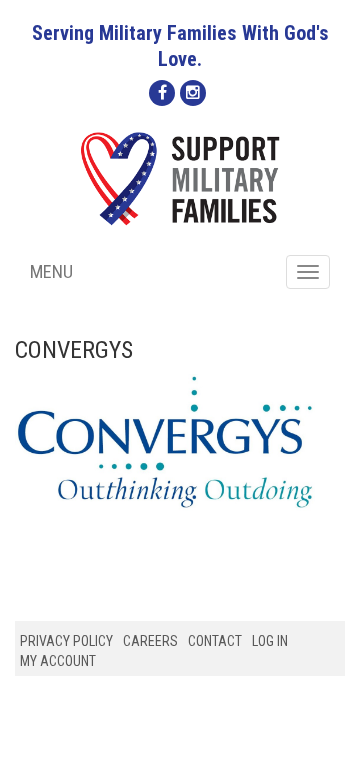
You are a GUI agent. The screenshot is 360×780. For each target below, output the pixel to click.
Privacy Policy (66, 641)
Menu (51, 271)
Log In (270, 641)
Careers (150, 641)
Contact (215, 641)
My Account (58, 661)
